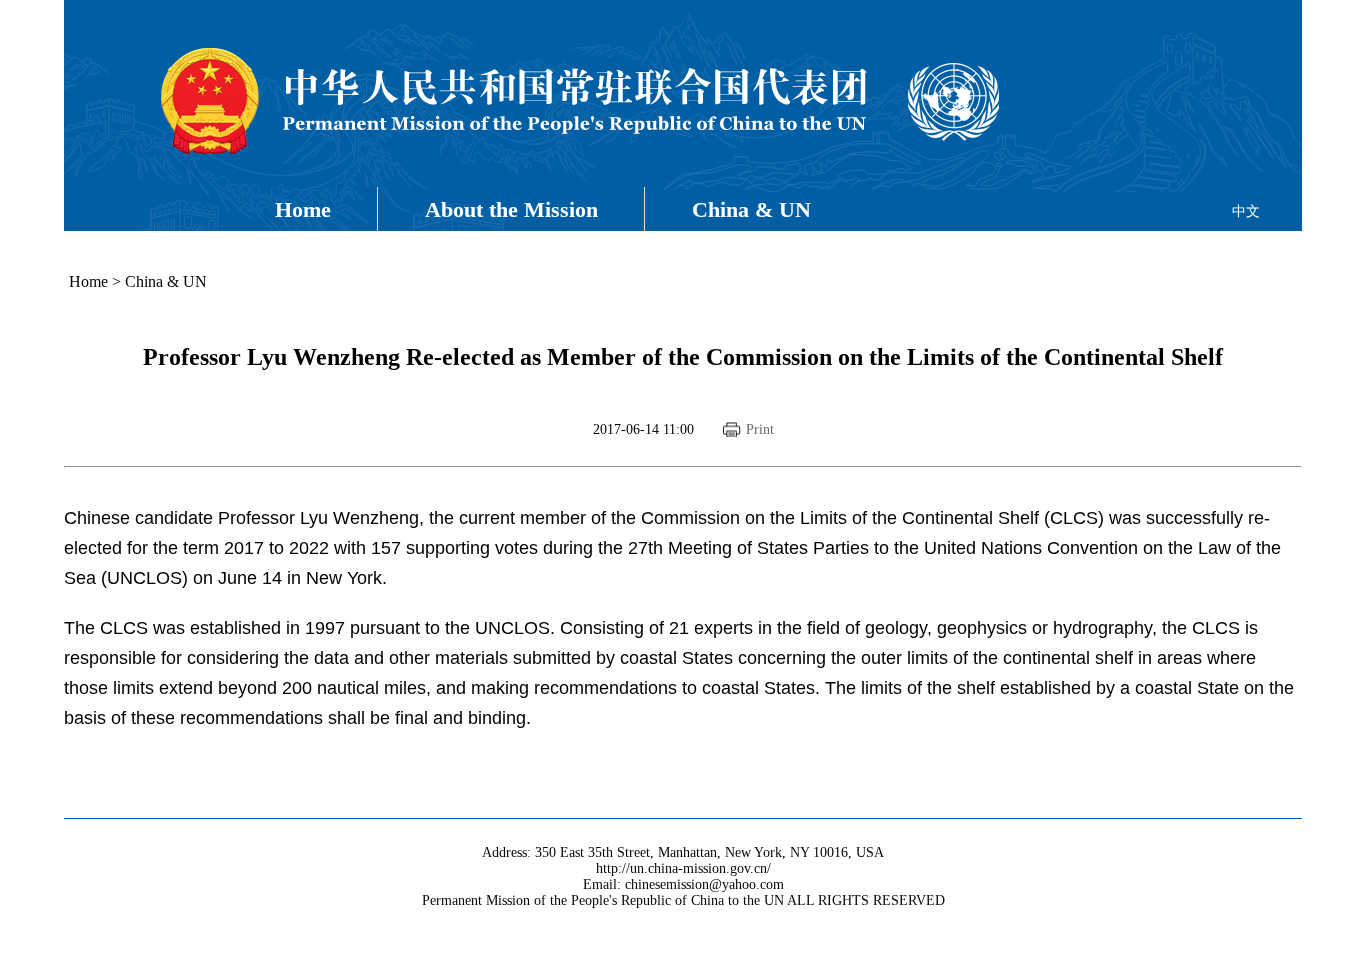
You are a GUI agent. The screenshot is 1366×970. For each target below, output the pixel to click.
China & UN (751, 209)
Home (303, 209)
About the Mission (511, 209)
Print (760, 429)
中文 (1246, 211)
